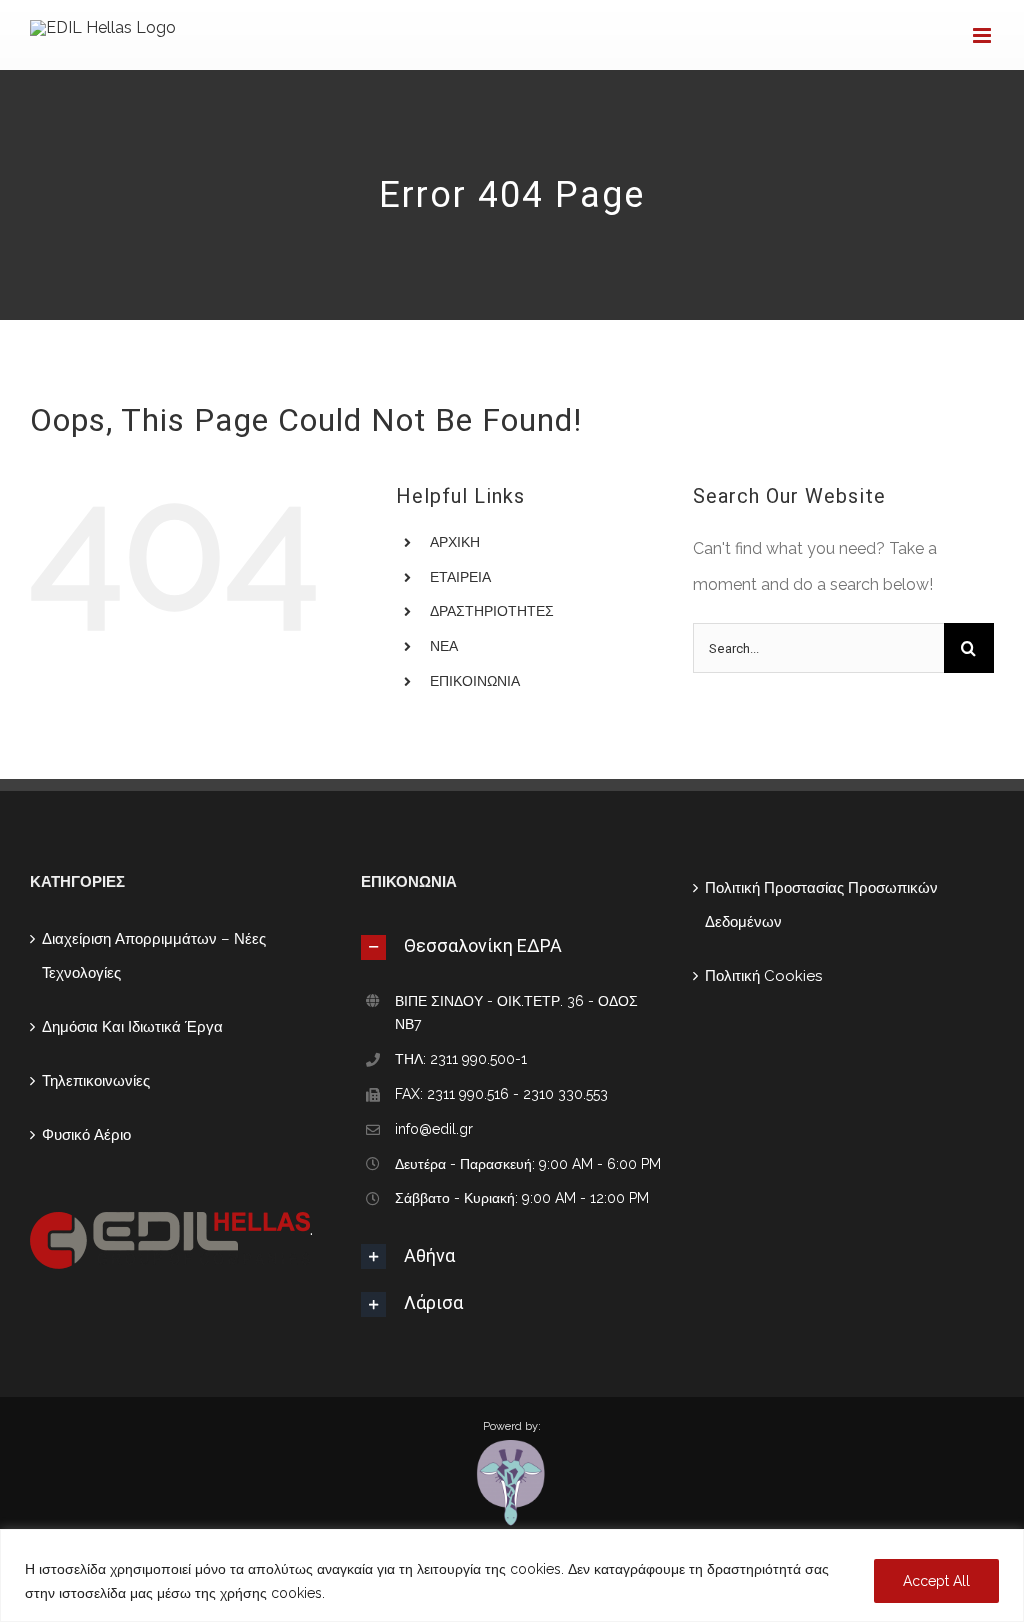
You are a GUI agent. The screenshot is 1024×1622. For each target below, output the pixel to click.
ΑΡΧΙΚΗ (455, 542)
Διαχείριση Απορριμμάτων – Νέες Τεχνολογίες (154, 956)
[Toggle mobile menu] (983, 35)
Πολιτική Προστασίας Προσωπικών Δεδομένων (821, 905)
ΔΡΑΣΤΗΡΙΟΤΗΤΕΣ (492, 611)
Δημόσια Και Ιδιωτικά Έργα (132, 1027)
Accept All (936, 1581)
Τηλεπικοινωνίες (96, 1081)
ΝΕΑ (444, 646)
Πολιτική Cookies (763, 976)
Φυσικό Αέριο (86, 1135)
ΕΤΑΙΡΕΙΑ (460, 577)
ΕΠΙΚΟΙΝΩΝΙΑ (475, 681)
